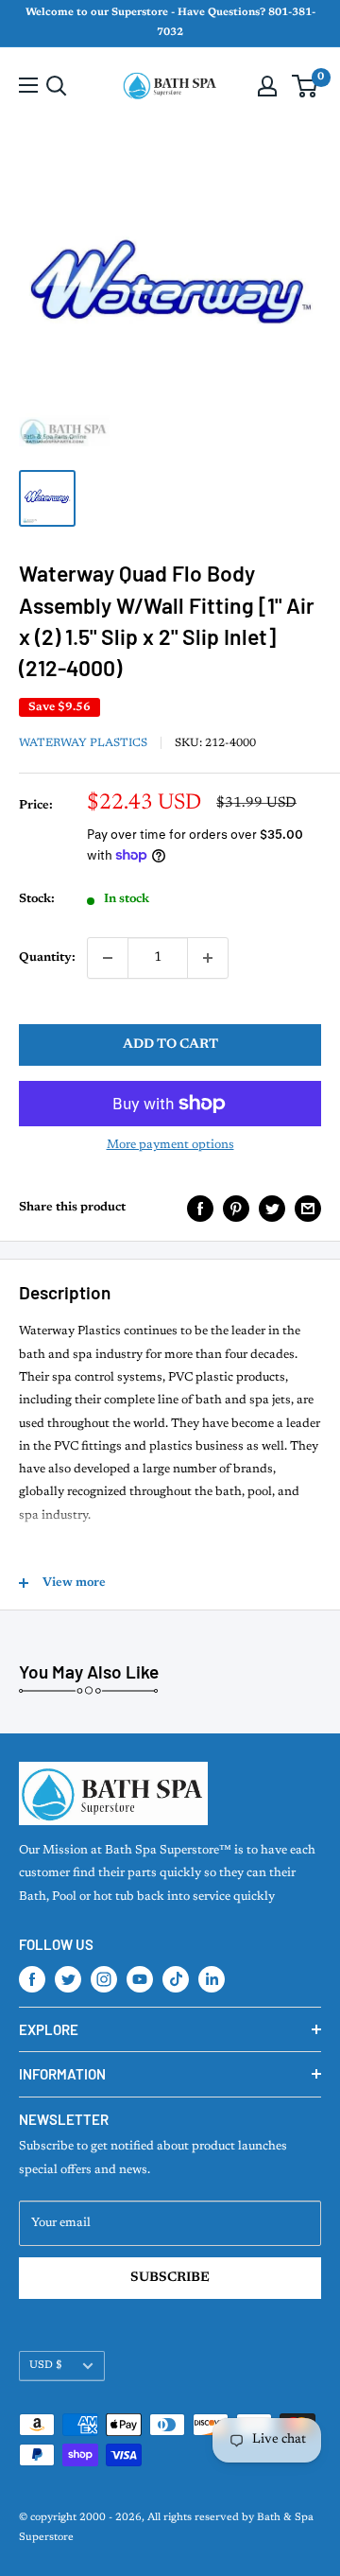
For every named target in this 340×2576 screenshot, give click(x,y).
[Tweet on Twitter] (272, 1209)
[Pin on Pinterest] (236, 1209)
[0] (306, 86)
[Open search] (57, 86)
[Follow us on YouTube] (140, 1979)
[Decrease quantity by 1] (108, 958)
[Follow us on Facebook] (32, 1979)
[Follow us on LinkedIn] (212, 1979)
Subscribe (170, 2278)
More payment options (170, 1145)
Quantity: (47, 957)
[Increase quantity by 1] (208, 958)
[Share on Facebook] (200, 1209)
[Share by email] (308, 1209)
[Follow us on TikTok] (176, 1979)
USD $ (46, 2366)
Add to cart (170, 1045)
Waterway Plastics (83, 743)
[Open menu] (28, 85)
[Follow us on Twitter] (68, 1979)
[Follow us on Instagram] (104, 1979)
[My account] (267, 86)
